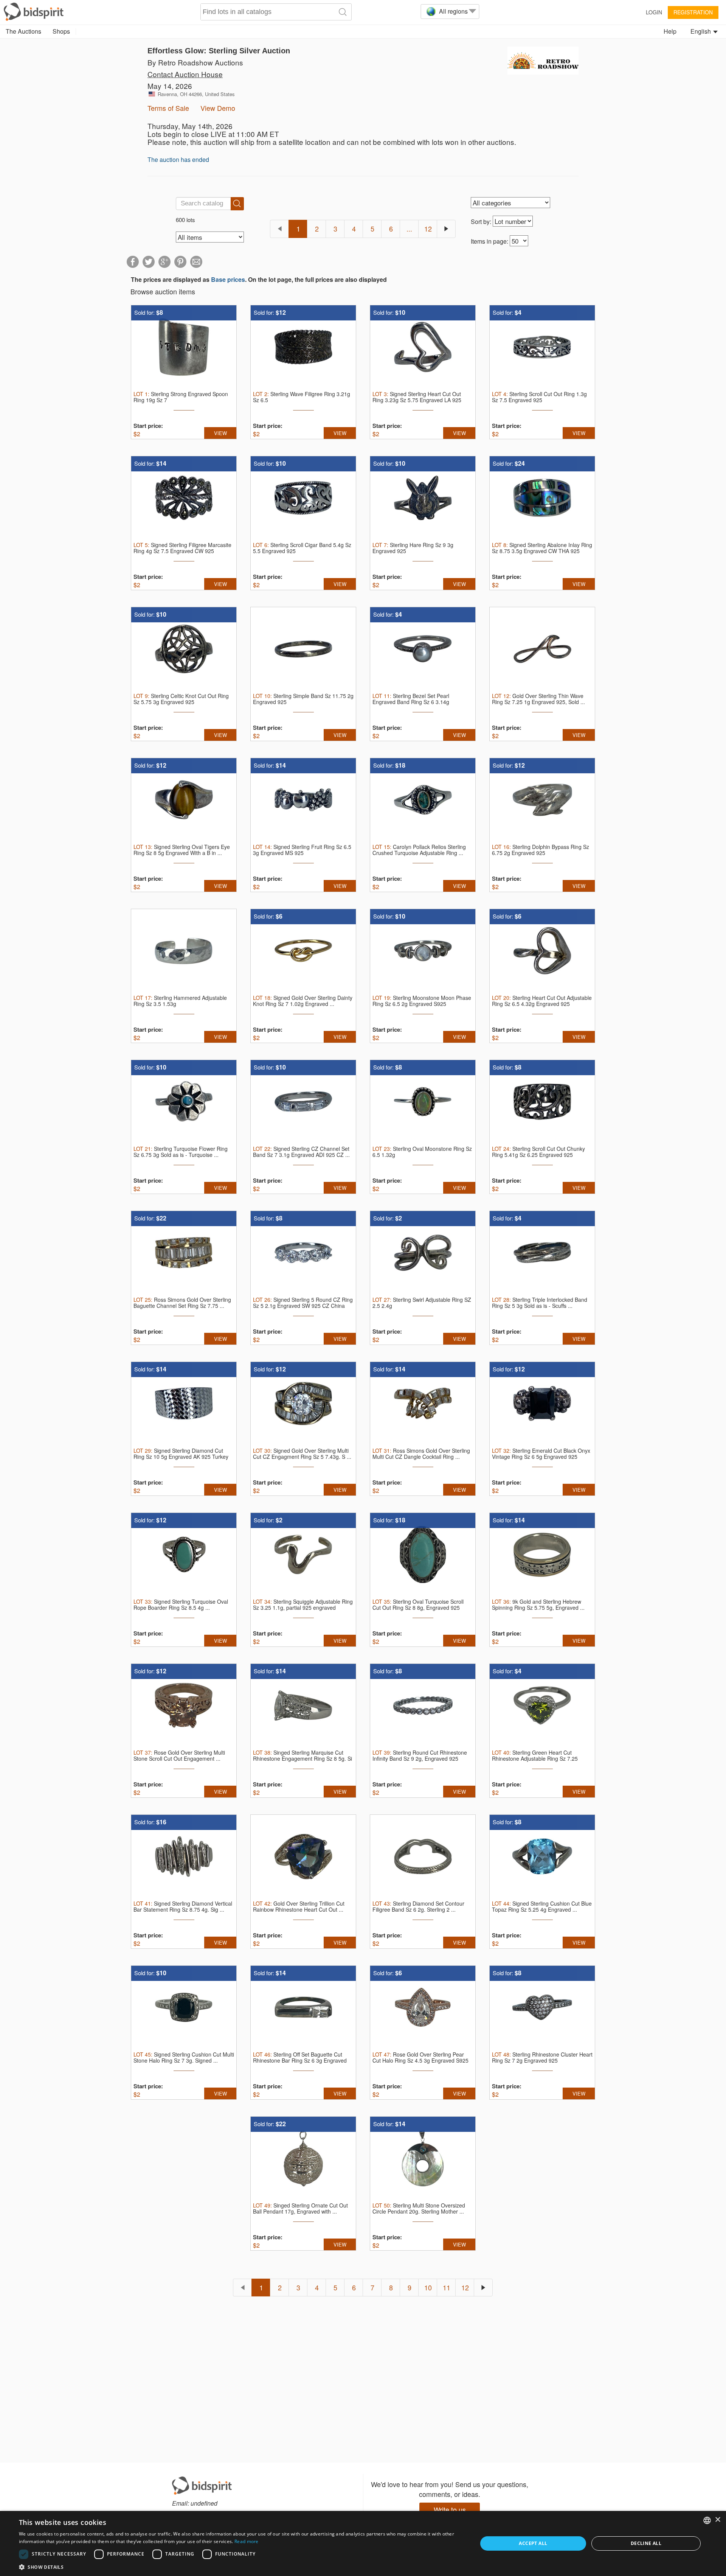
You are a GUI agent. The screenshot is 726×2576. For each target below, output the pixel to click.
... (409, 229)
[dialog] (363, 2543)
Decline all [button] (646, 2543)
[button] (241, 2567)
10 (428, 2287)
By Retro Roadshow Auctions (195, 62)
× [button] (717, 2520)
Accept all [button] (533, 2543)
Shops (61, 31)
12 (428, 229)
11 (447, 2287)
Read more (247, 2541)
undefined (204, 2503)
